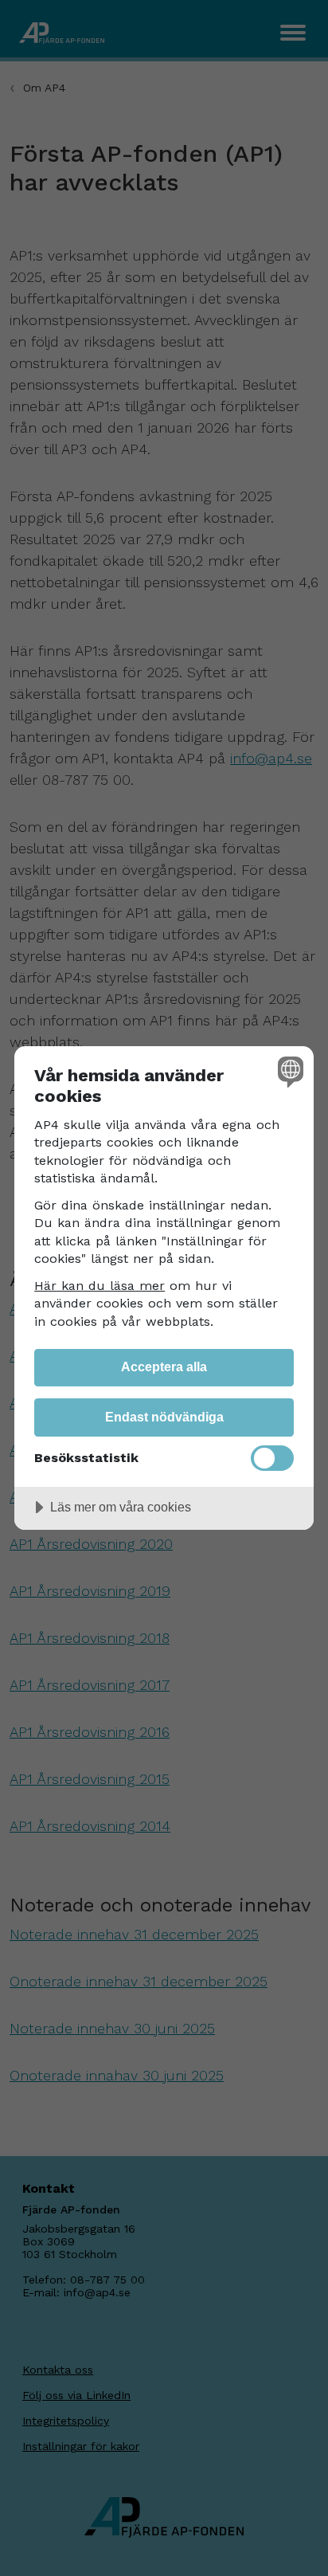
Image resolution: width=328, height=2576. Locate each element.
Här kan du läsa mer (100, 1286)
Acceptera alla (164, 1366)
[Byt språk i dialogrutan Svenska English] (289, 1071)
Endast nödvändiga (164, 1417)
